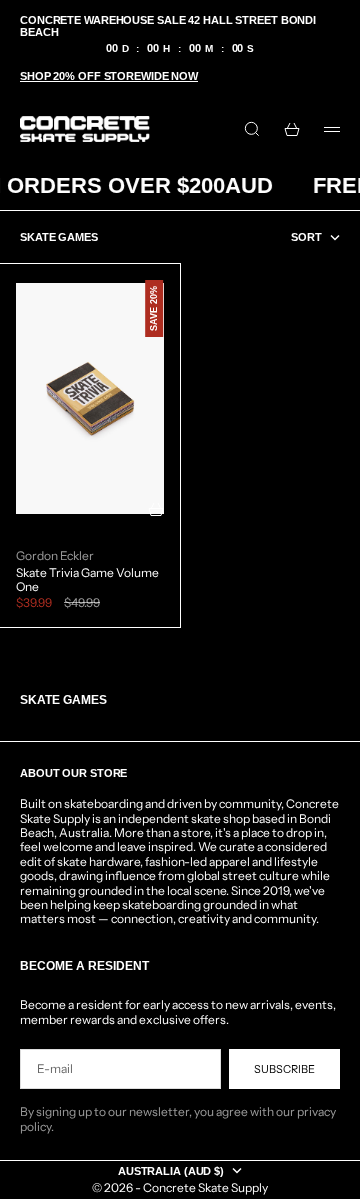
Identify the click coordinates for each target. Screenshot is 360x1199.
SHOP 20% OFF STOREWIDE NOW (109, 76)
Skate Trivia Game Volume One (87, 580)
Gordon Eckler (55, 556)
